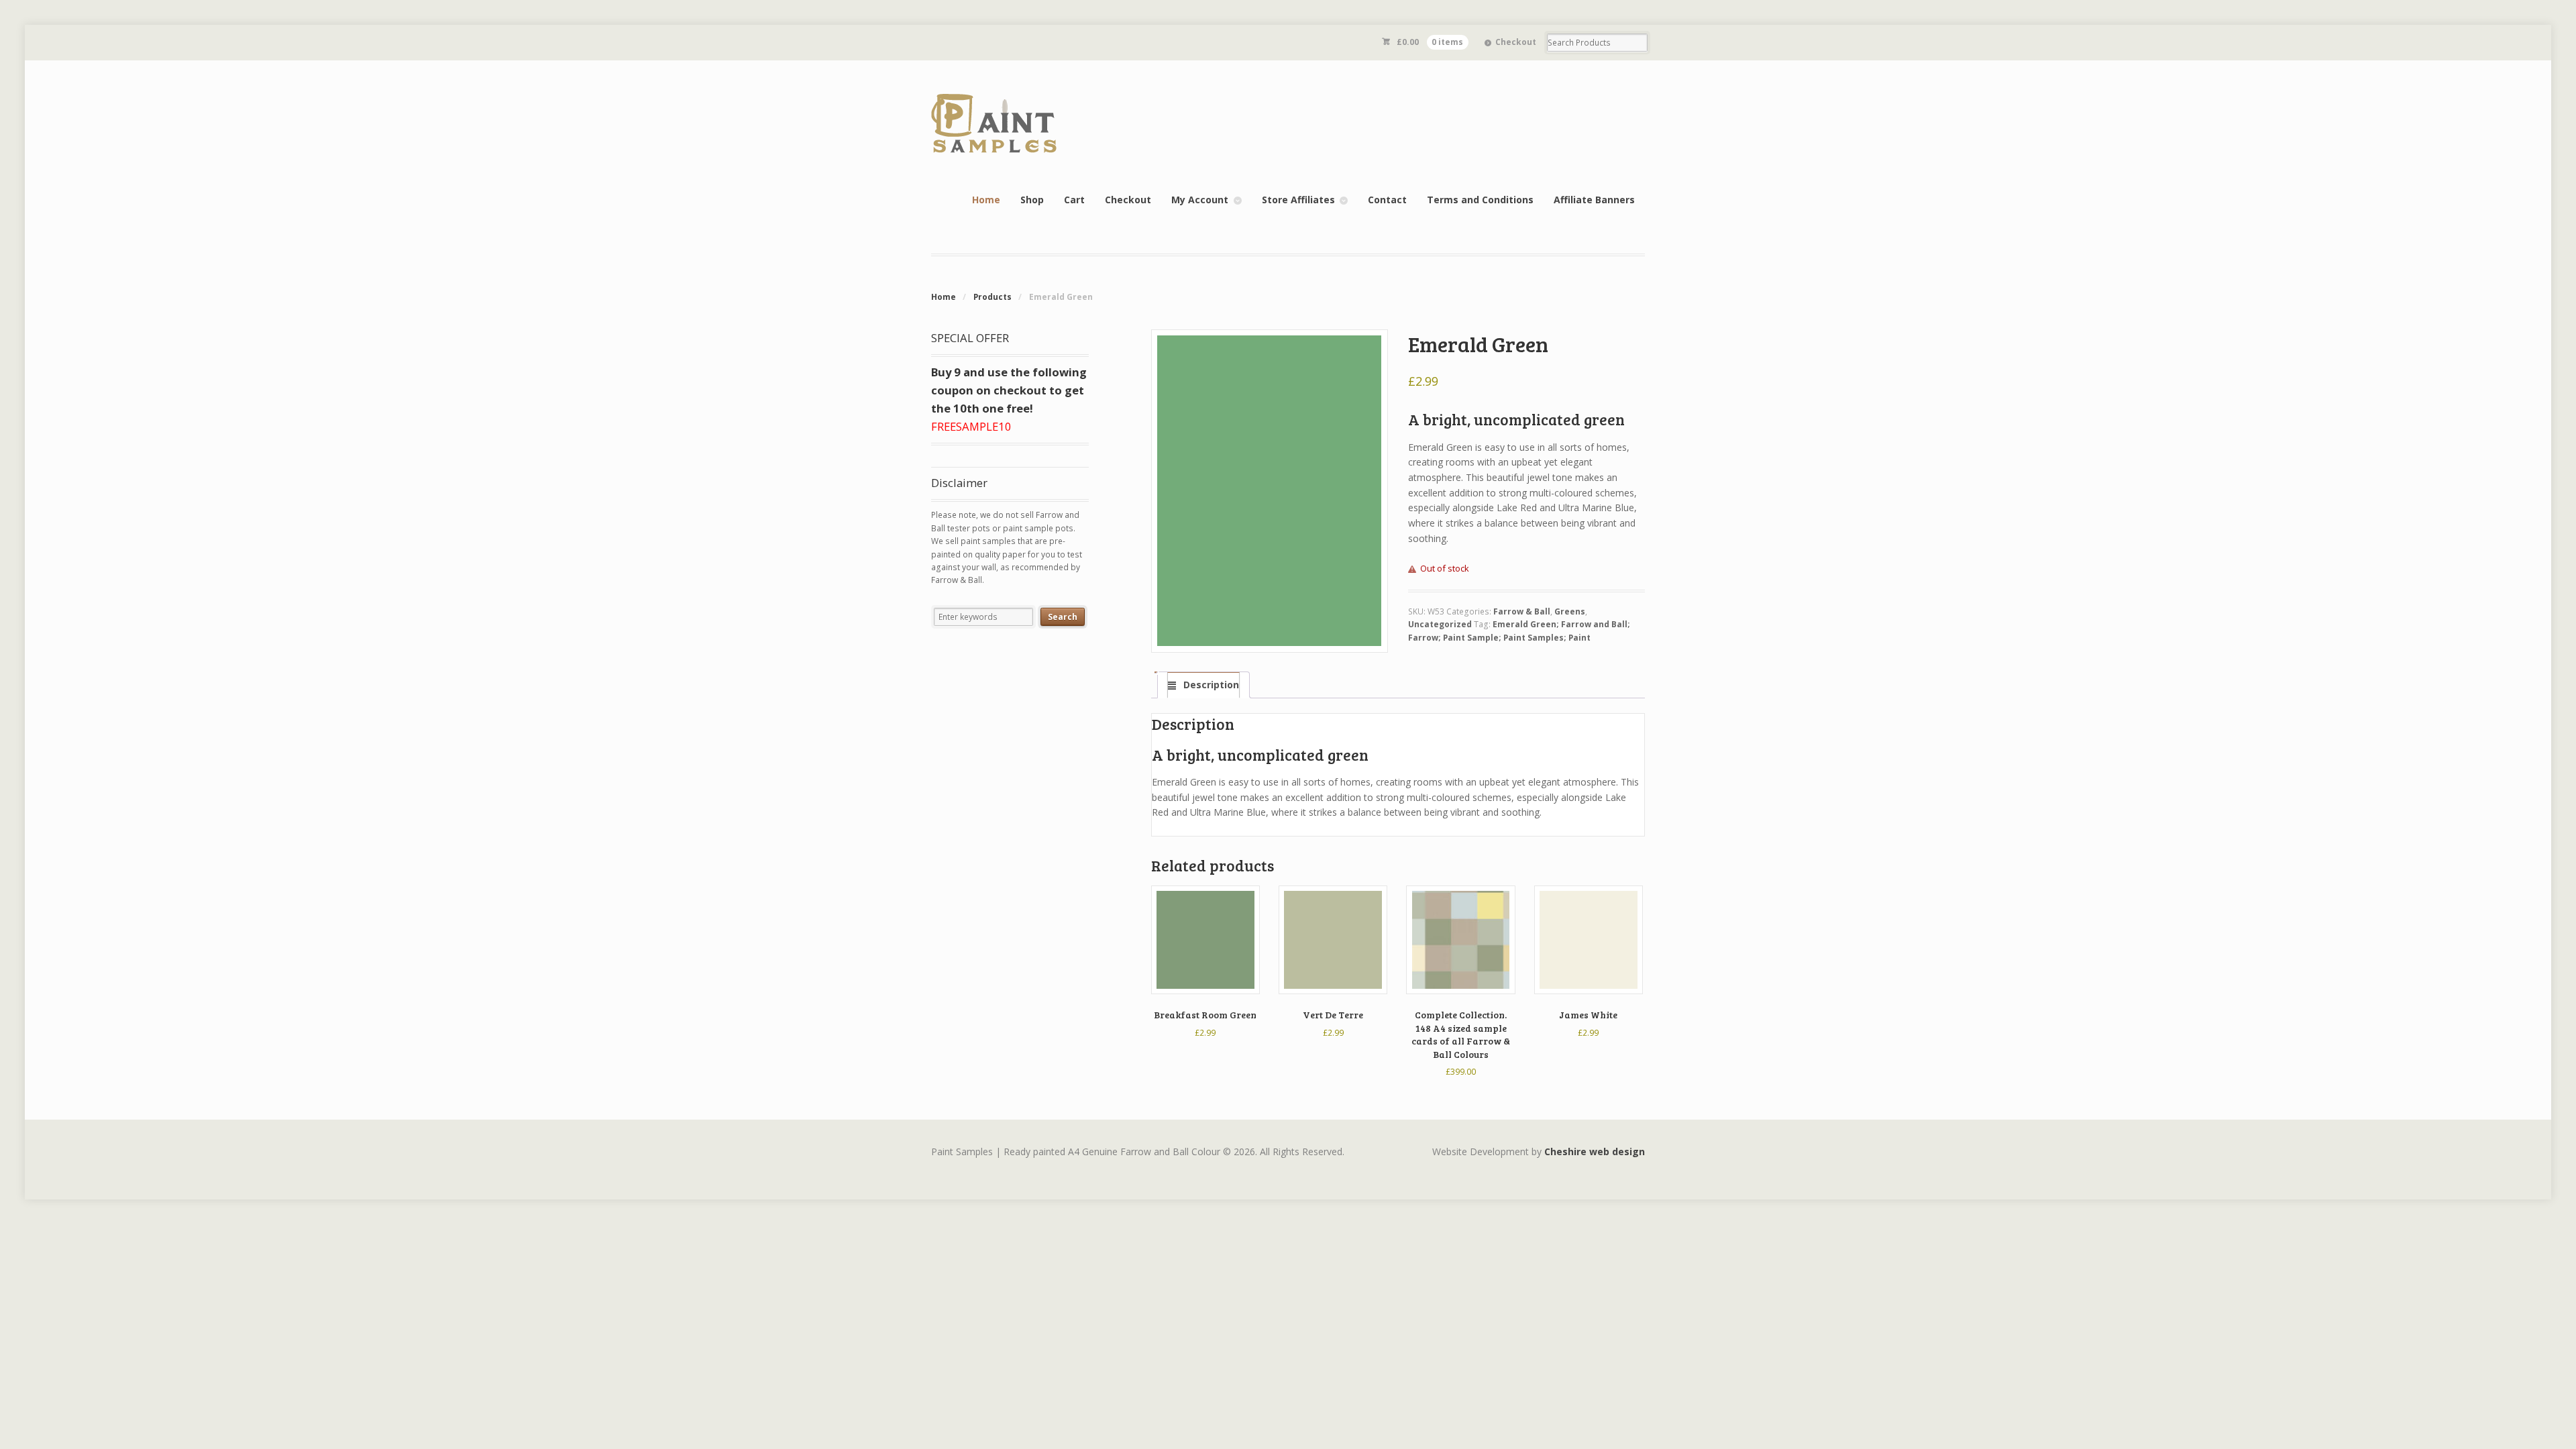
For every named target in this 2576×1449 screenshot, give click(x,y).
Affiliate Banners (1594, 200)
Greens (1570, 611)
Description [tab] (1210, 685)
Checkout (1516, 42)
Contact (1387, 200)
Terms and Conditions (1480, 200)
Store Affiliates (1298, 200)
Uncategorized (1440, 624)
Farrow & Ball (1522, 611)
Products (992, 297)
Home (986, 200)
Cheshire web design (1595, 1151)
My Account (1200, 200)
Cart (1074, 200)
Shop (1032, 200)
